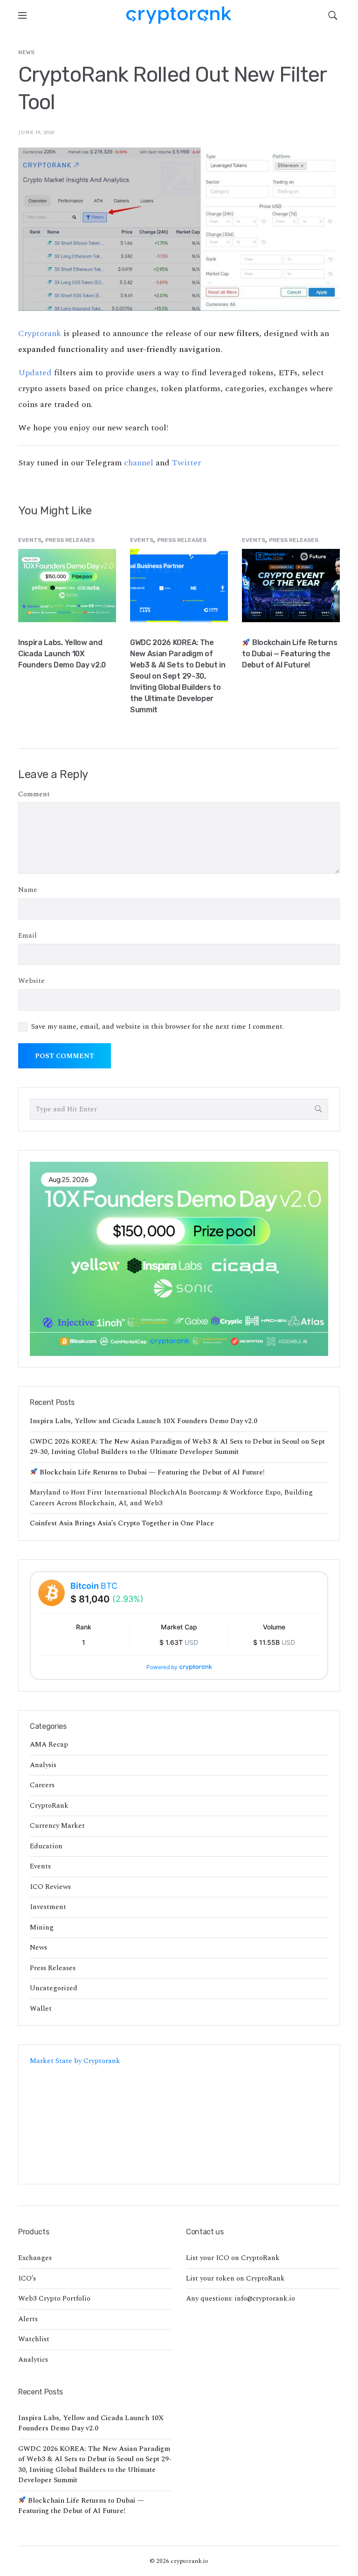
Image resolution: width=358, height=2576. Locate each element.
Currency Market (57, 1826)
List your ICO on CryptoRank (233, 2258)
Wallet (41, 2009)
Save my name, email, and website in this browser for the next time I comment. (158, 1027)
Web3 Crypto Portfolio (54, 2299)
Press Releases (70, 540)
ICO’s (27, 2278)
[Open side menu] (22, 15)
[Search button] (318, 1109)
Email (28, 936)
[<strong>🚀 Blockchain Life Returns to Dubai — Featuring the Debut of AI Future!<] (291, 585)
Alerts (28, 2319)
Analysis (43, 1765)
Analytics (33, 2360)
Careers (42, 1785)
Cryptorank (40, 333)
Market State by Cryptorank (75, 2061)
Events (30, 540)
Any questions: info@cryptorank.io (241, 2299)
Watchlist (34, 2339)
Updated (35, 373)
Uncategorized (54, 1988)
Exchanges (35, 2258)
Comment (34, 794)
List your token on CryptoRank (235, 2278)
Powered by (162, 1667)
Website (31, 981)
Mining (42, 1927)
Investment (48, 1907)
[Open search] (333, 15)
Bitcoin (94, 1586)
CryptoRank (49, 1806)
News (26, 52)
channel (139, 463)
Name (28, 890)
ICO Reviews (50, 1887)
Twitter (186, 463)
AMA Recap (49, 1744)
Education (46, 1846)
